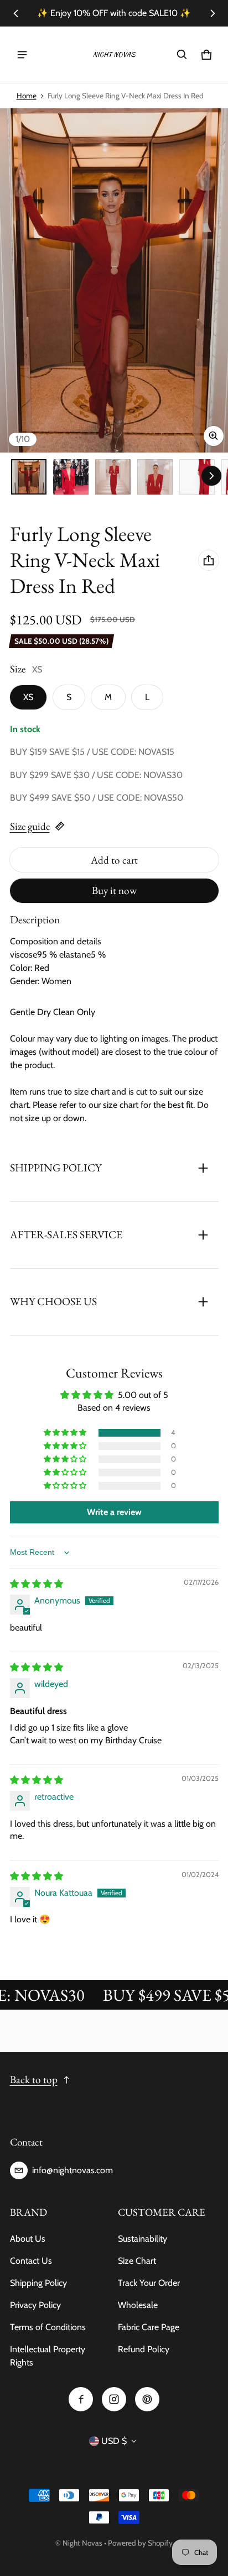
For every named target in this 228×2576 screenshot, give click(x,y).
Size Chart (137, 2261)
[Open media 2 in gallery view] (71, 477)
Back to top (34, 2080)
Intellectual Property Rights (48, 2356)
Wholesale (138, 2305)
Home (27, 96)
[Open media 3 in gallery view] (113, 477)
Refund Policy (144, 2349)
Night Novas (82, 2543)
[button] (182, 55)
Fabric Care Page (149, 2327)
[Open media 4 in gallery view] (155, 477)
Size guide (30, 826)
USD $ (114, 2441)
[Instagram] (114, 2399)
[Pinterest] (147, 2399)
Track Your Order (149, 2283)
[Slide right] (213, 13)
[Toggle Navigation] (22, 55)
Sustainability (142, 2239)
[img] (37, 1584)
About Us (28, 2239)
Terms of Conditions (48, 2327)
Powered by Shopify (140, 2543)
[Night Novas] (114, 55)
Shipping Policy (38, 2283)
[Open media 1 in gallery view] (29, 477)
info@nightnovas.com (72, 2170)
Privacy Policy (35, 2305)
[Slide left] (16, 13)
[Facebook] (81, 2399)
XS (28, 697)
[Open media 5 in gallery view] (197, 477)
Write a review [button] (114, 1512)
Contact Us (31, 2261)
